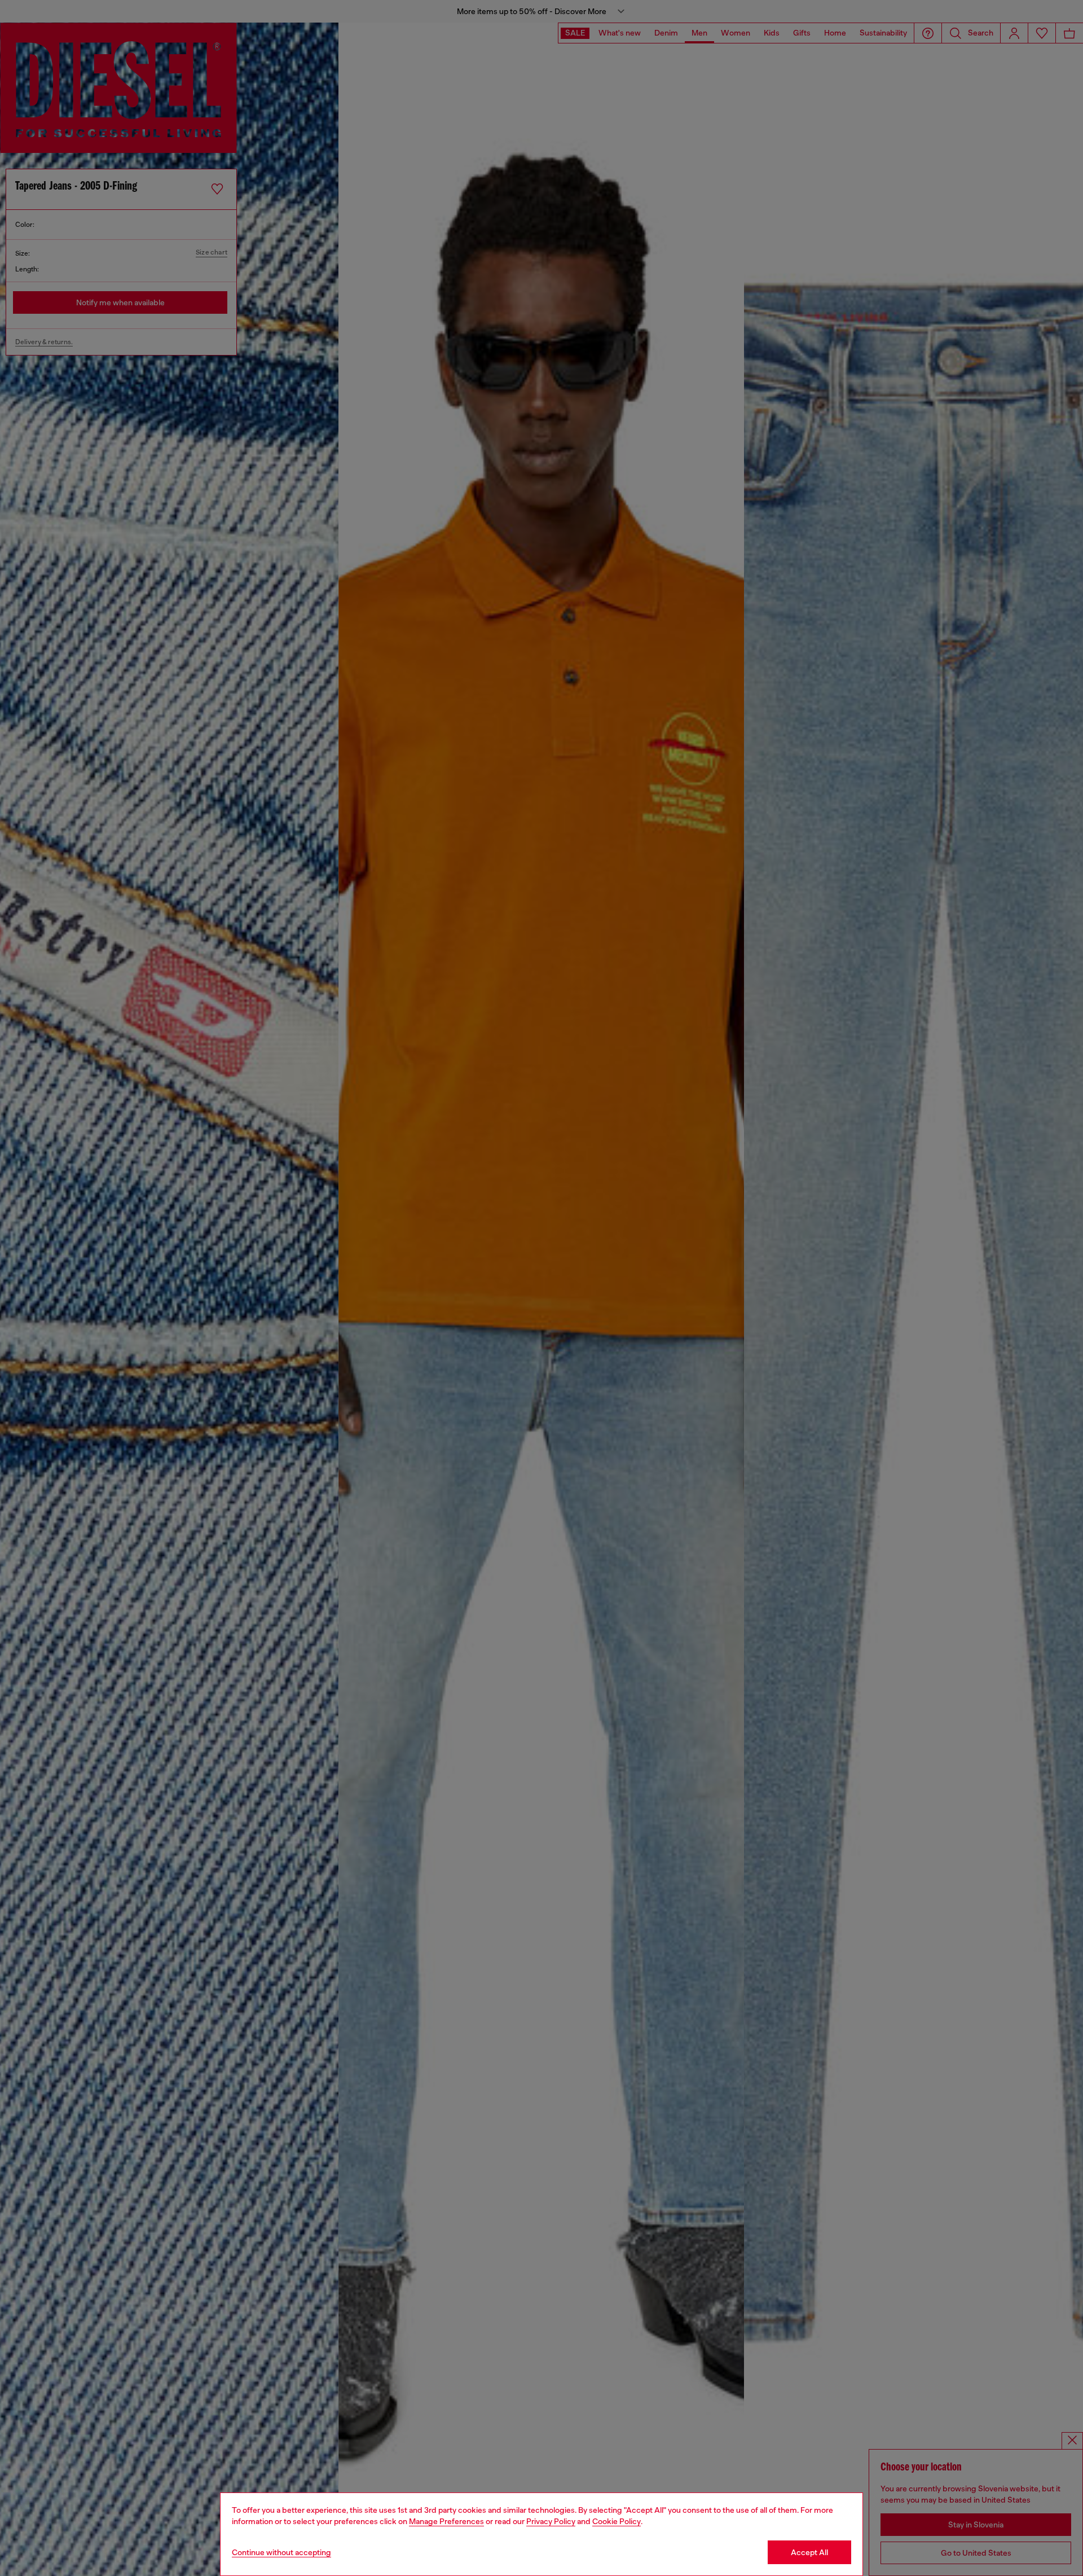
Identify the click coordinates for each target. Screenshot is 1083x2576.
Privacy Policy (551, 2521)
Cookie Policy (617, 2521)
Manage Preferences (446, 2521)
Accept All (809, 2552)
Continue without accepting (281, 2552)
